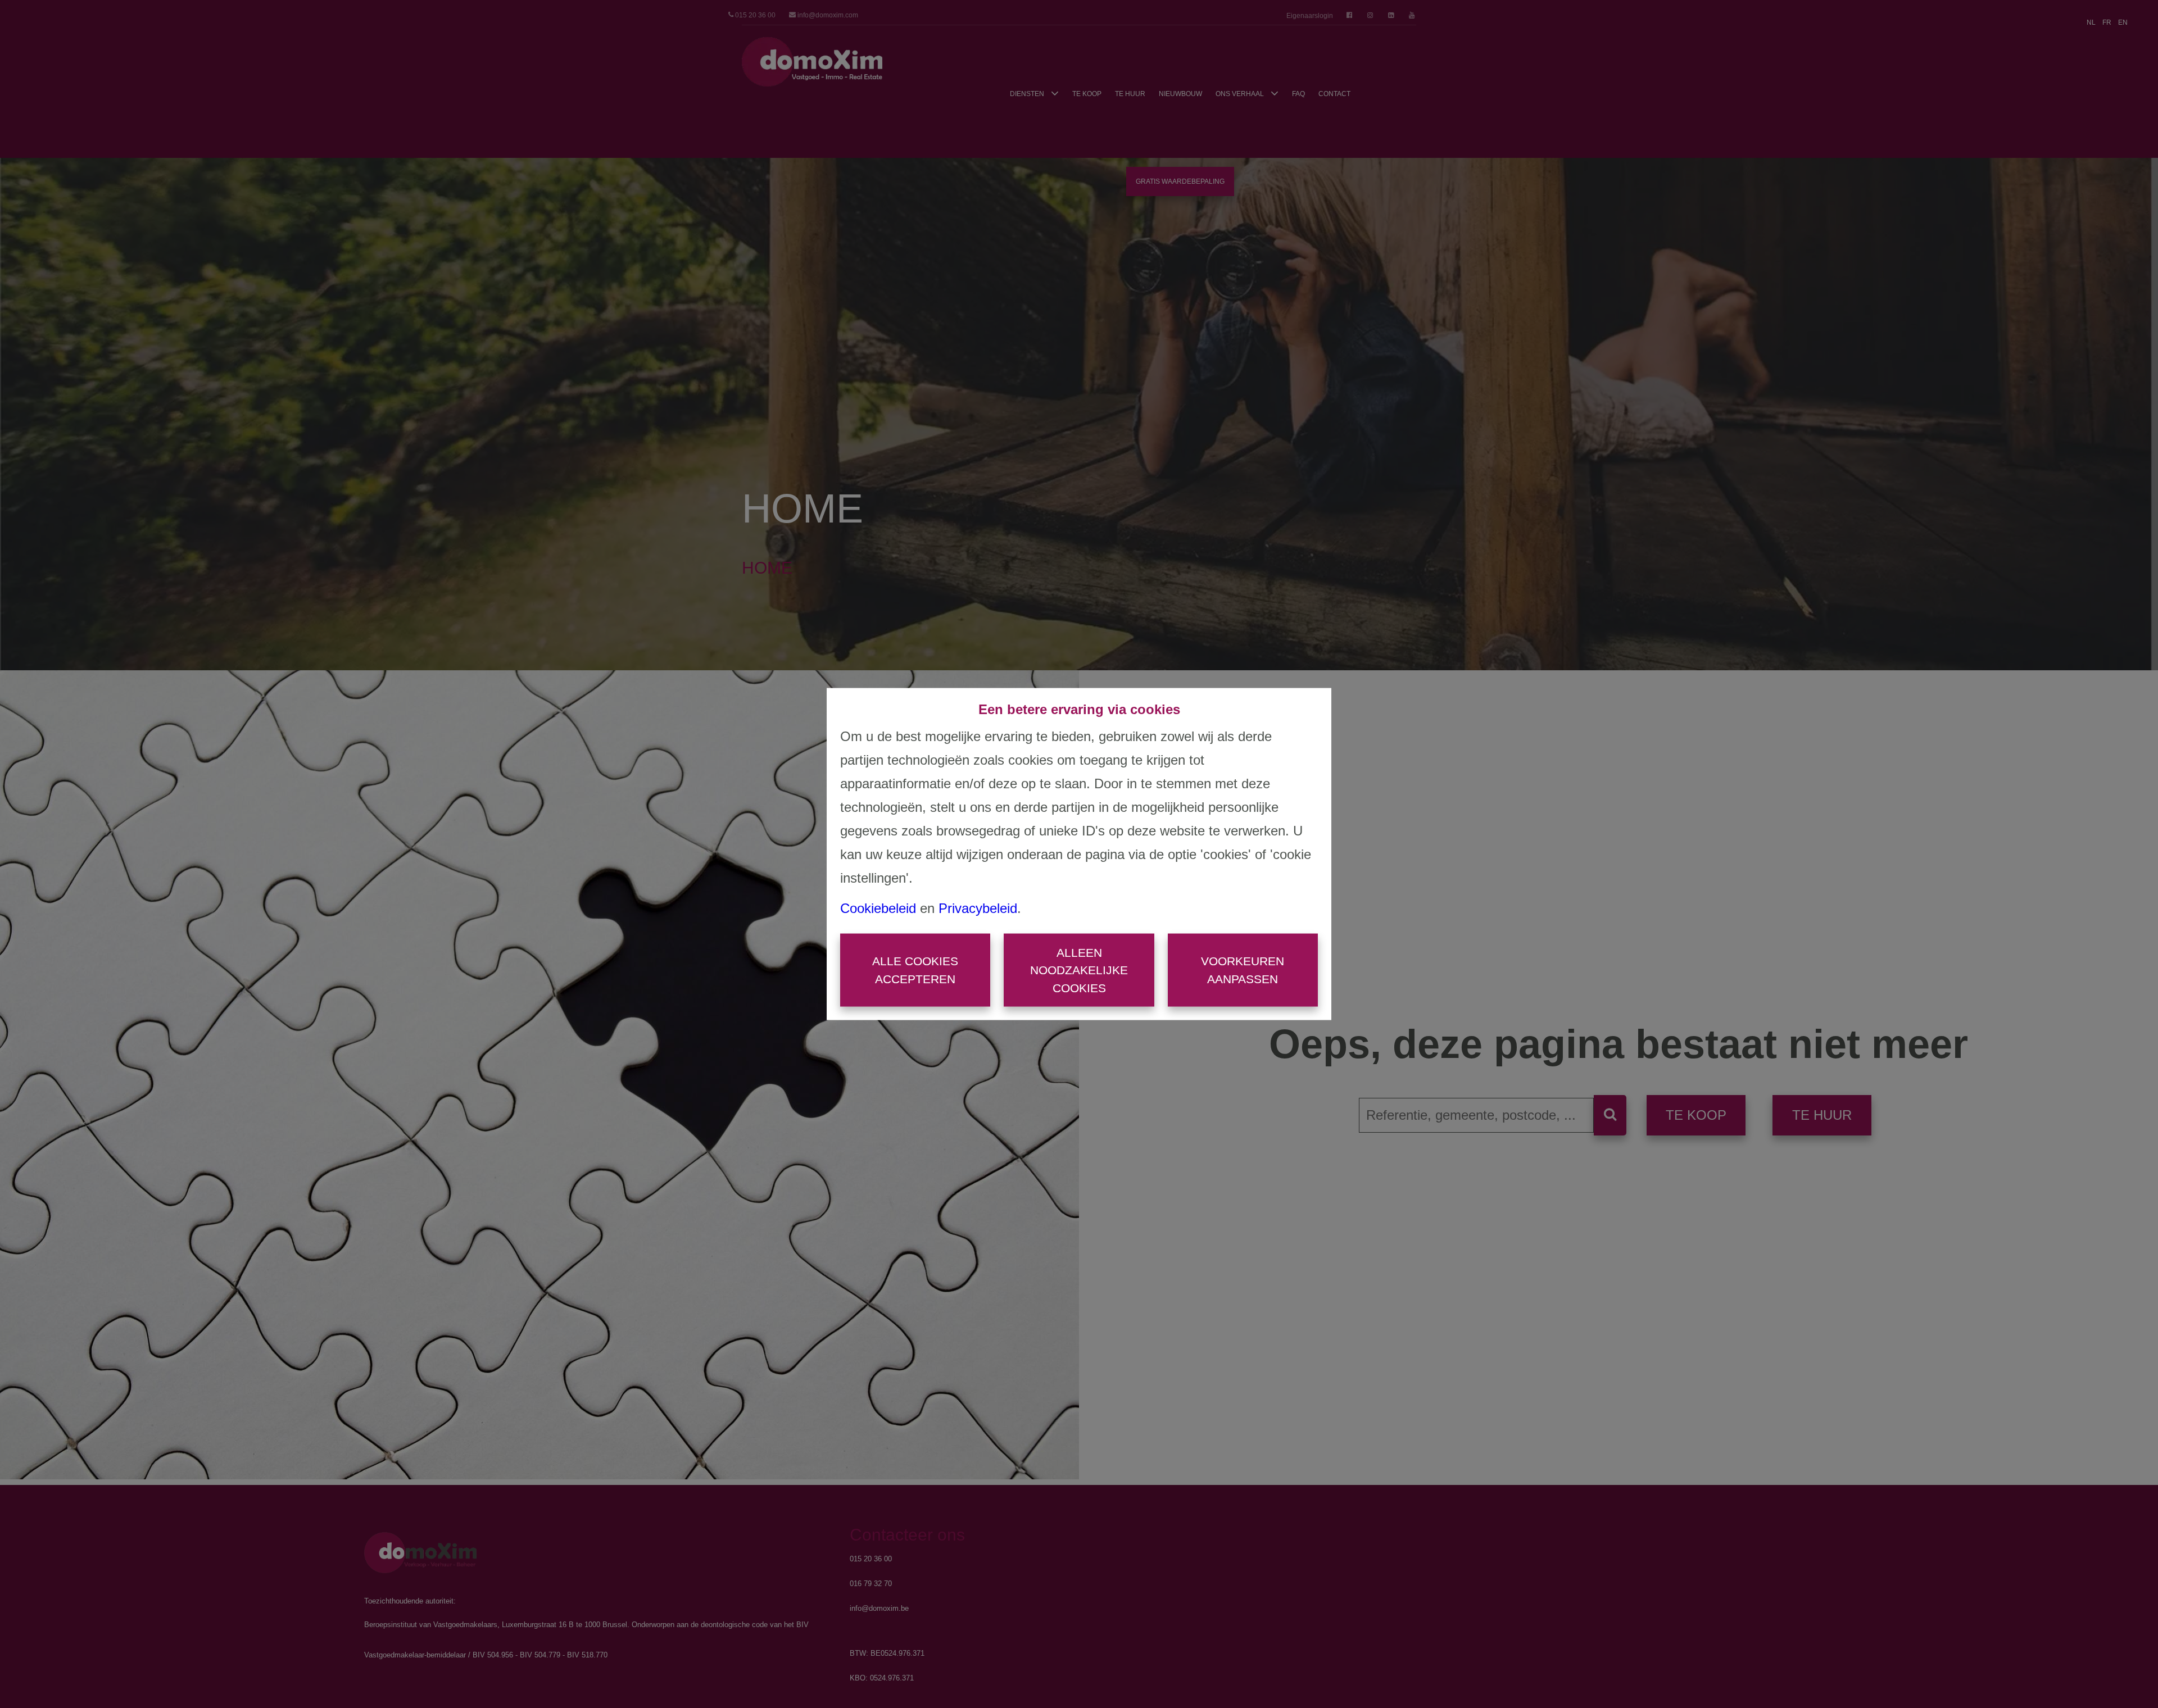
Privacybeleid (978, 908)
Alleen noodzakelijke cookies (1079, 970)
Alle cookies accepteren (915, 970)
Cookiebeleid (878, 908)
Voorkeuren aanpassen (1243, 970)
